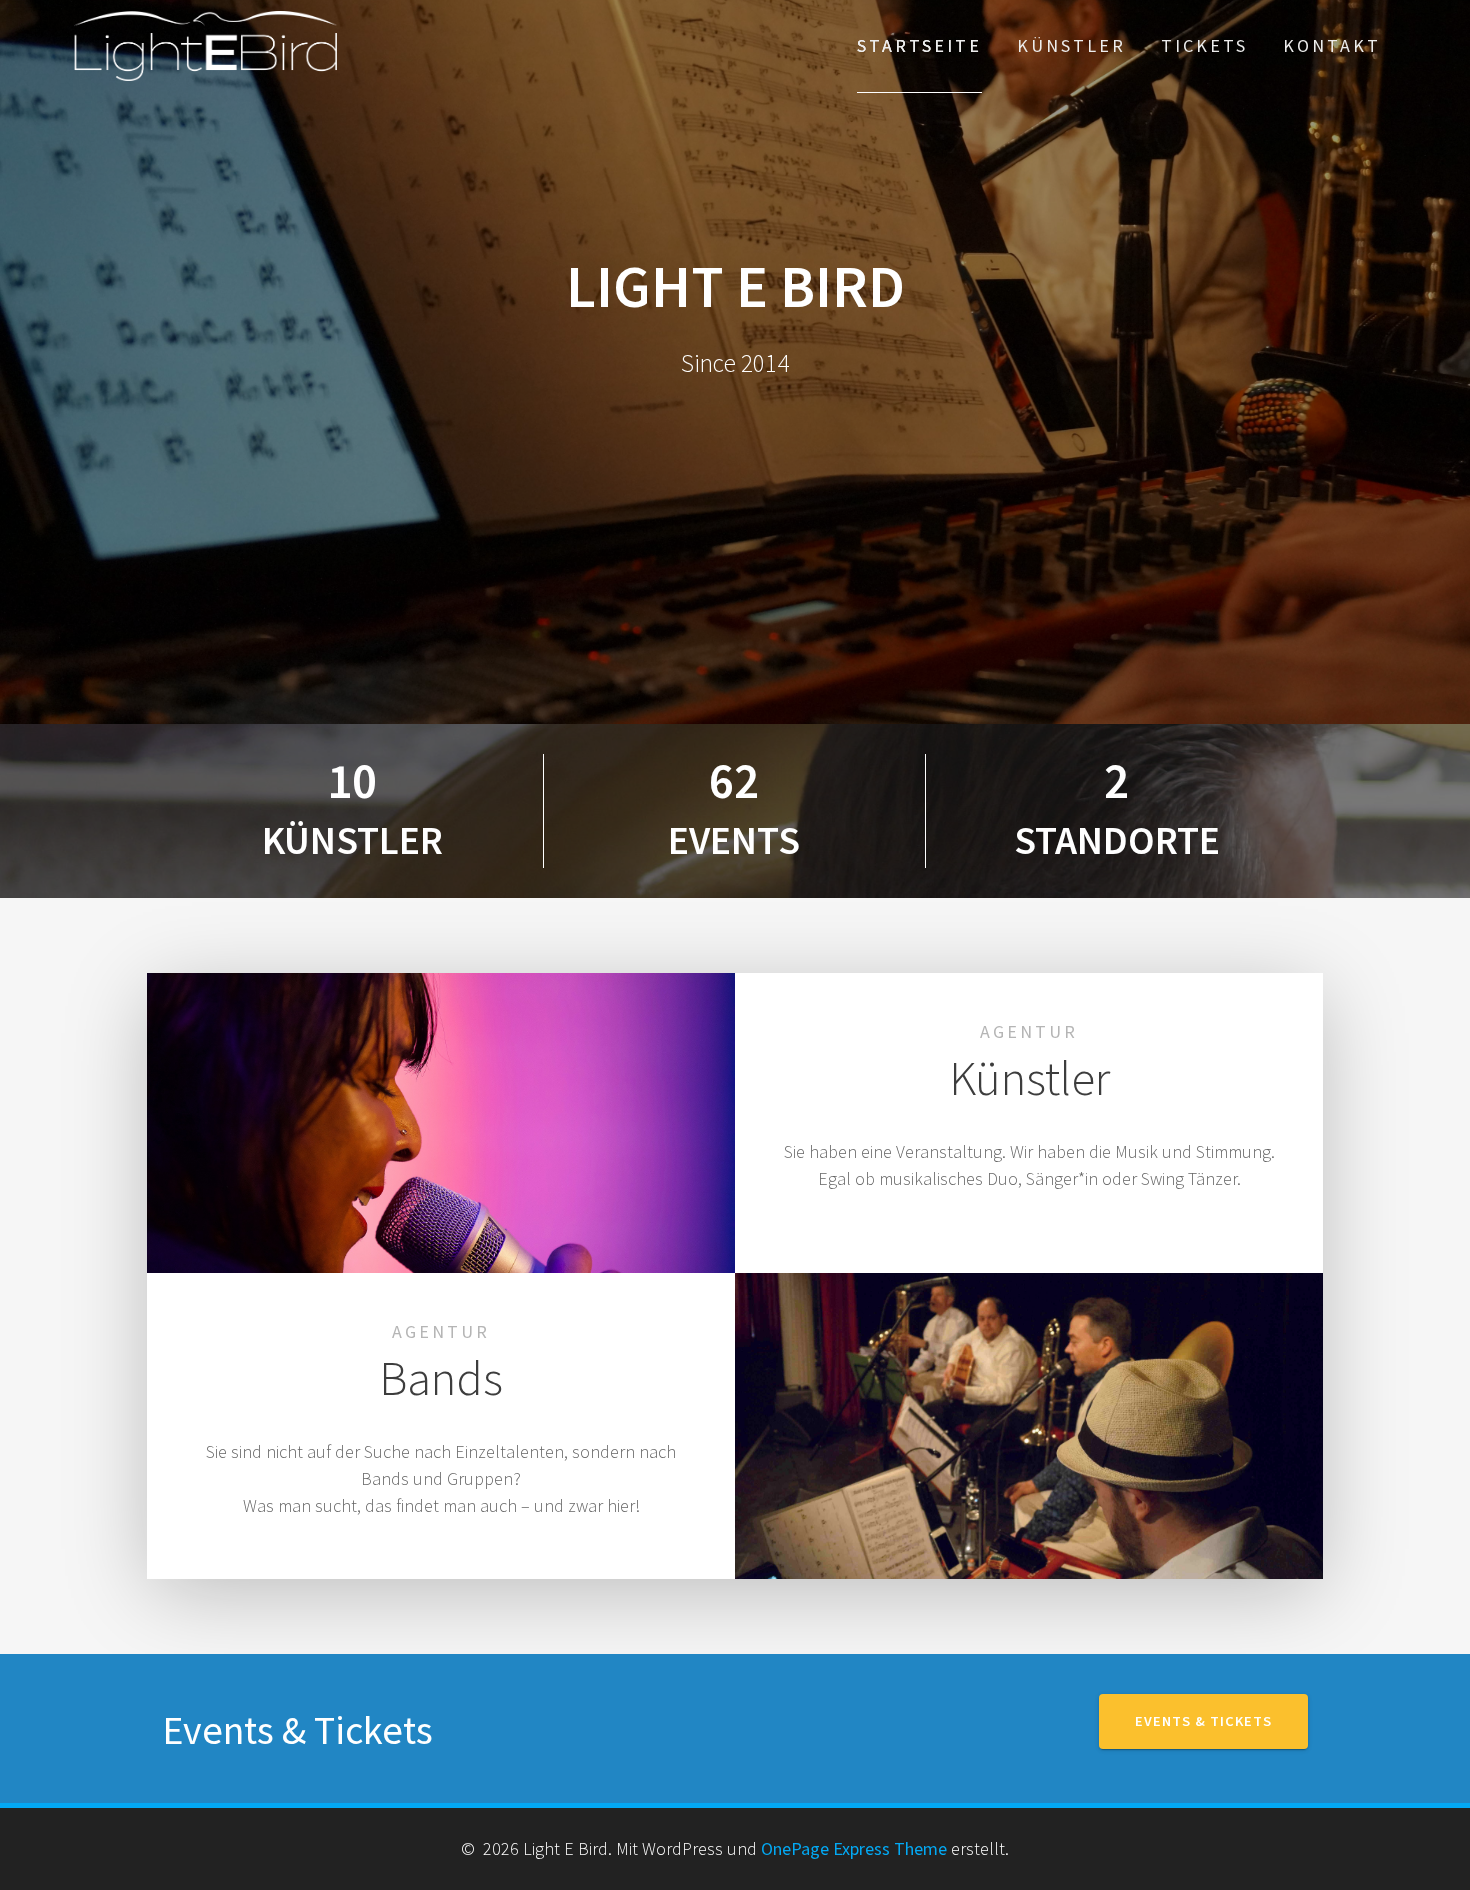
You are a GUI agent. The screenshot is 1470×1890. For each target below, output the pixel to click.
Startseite (919, 45)
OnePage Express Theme (854, 1848)
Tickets (1204, 45)
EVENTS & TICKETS (1203, 1721)
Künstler (1071, 45)
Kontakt (1332, 45)
